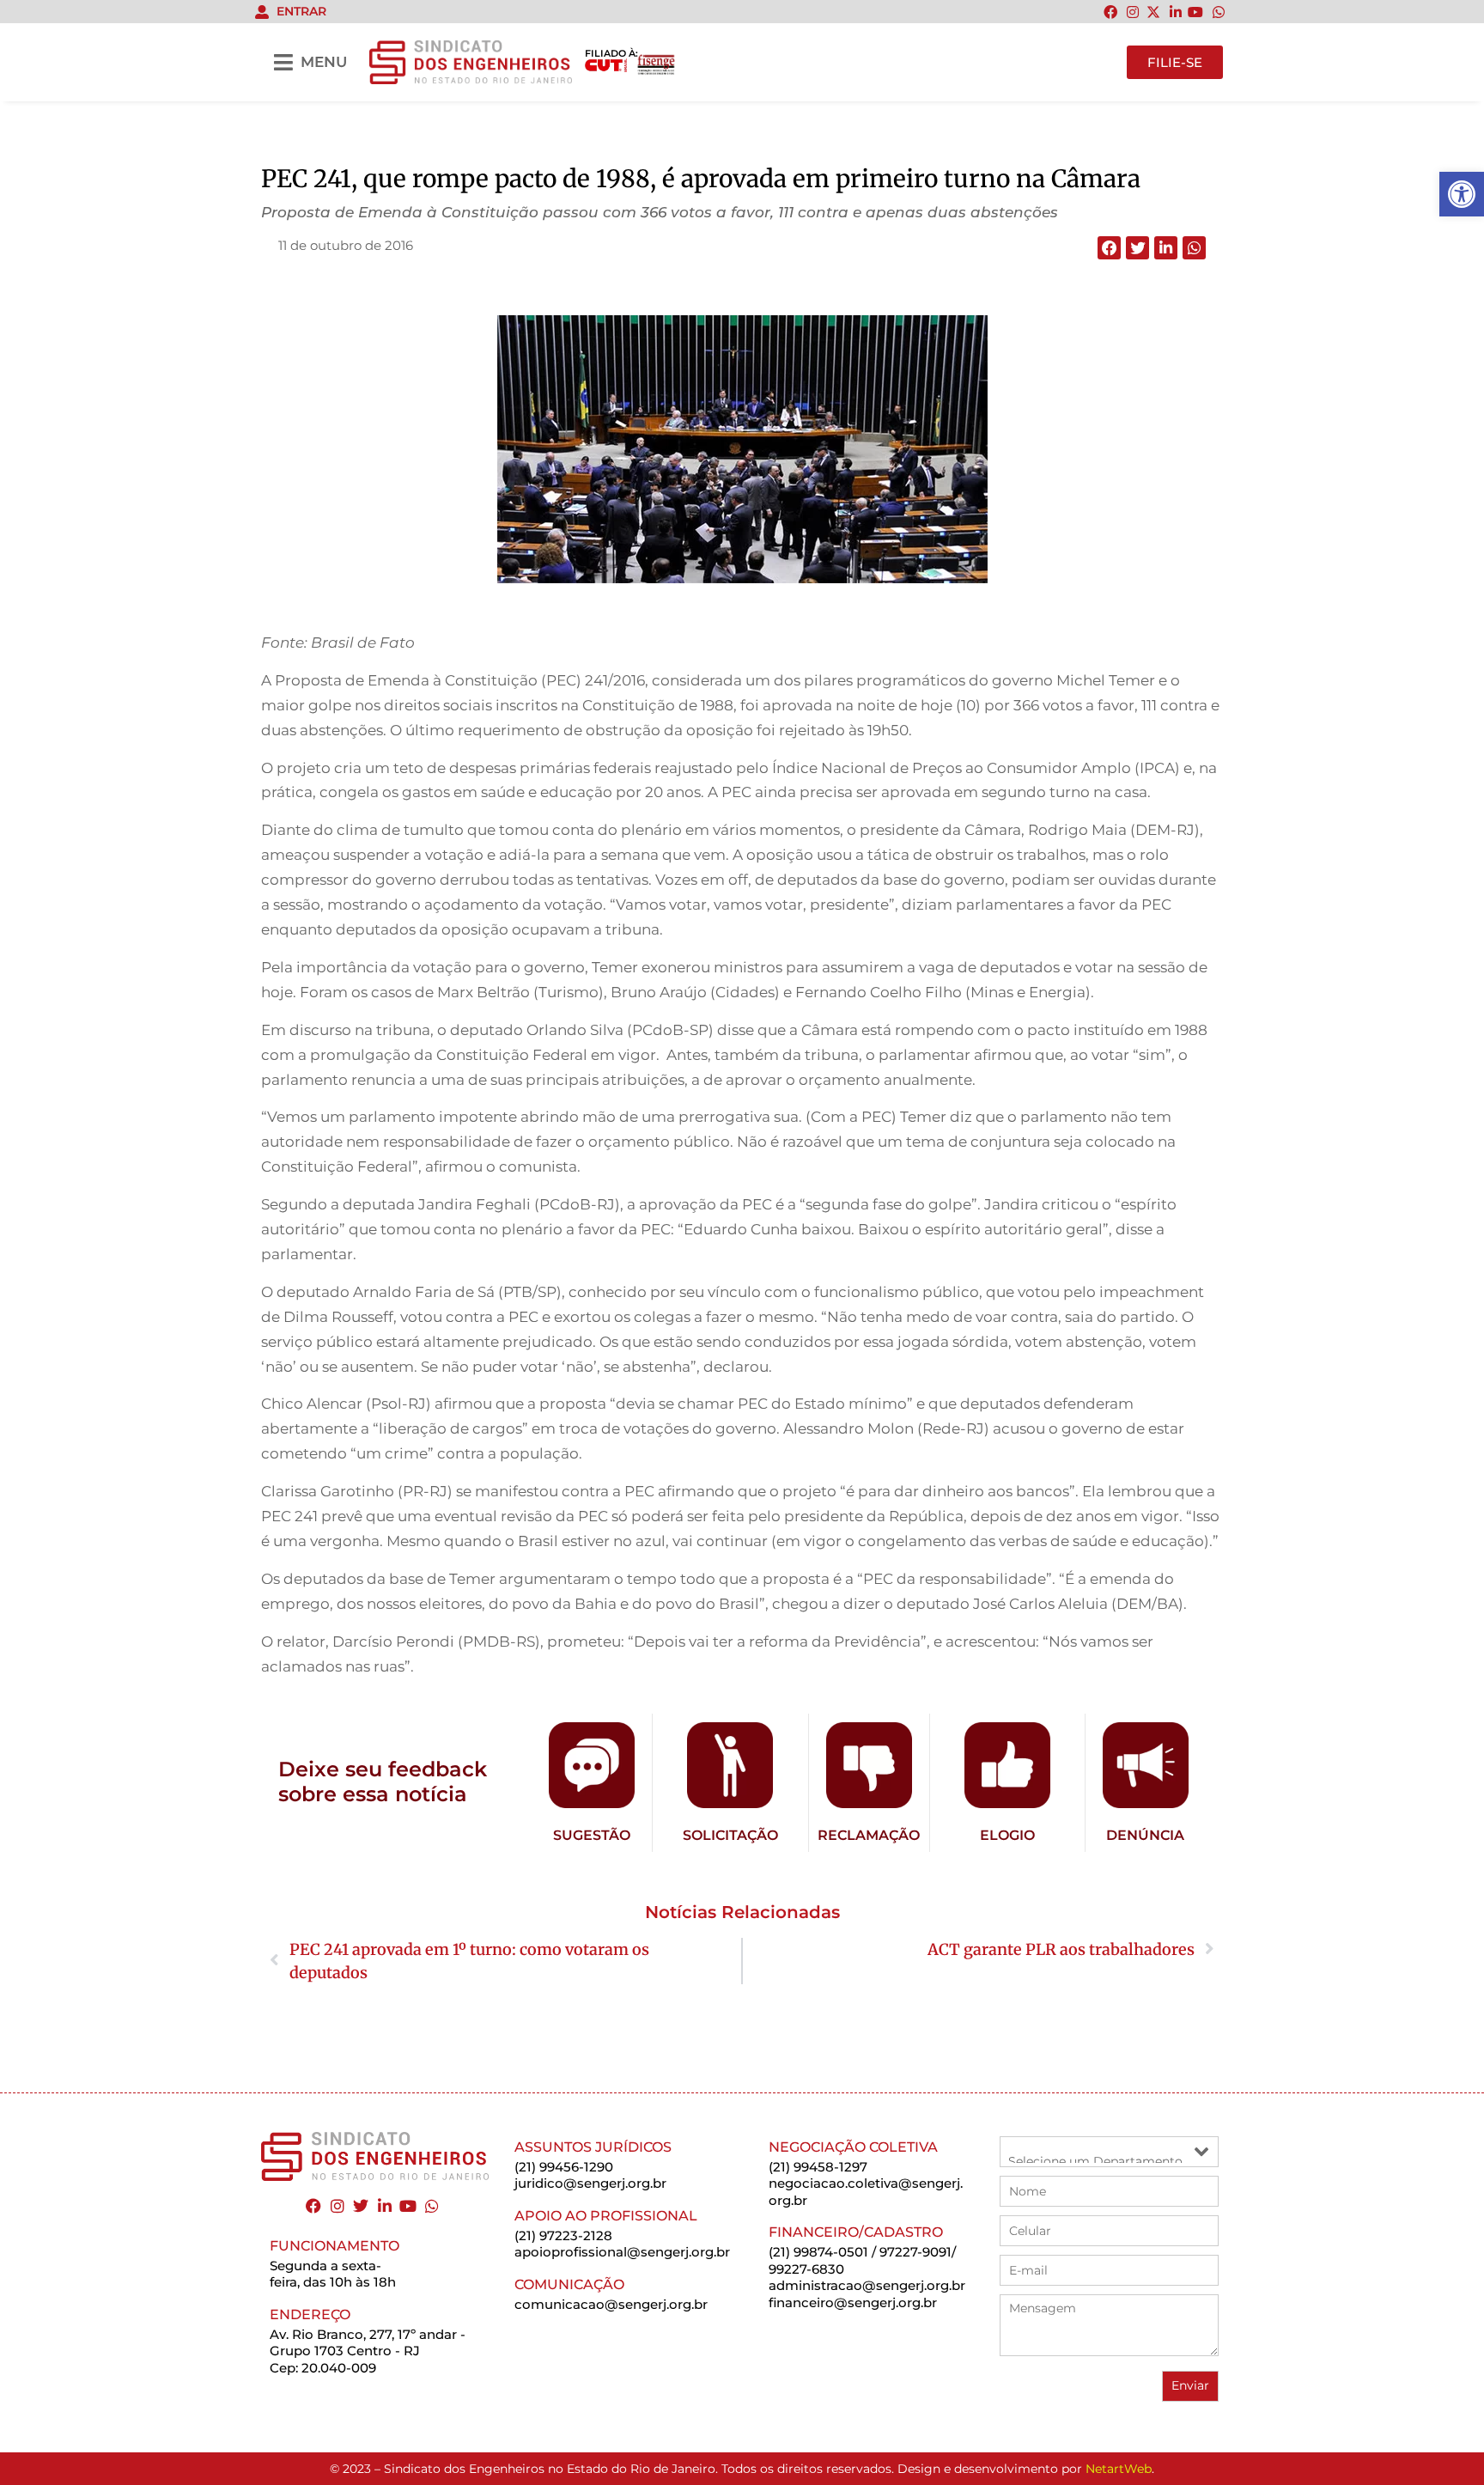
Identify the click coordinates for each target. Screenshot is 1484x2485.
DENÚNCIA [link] (1145, 1835)
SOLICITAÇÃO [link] (730, 1835)
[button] (1109, 248)
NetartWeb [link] (1119, 2469)
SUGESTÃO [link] (592, 1835)
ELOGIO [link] (1007, 1835)
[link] (1462, 194)
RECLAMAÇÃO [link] (869, 1835)
